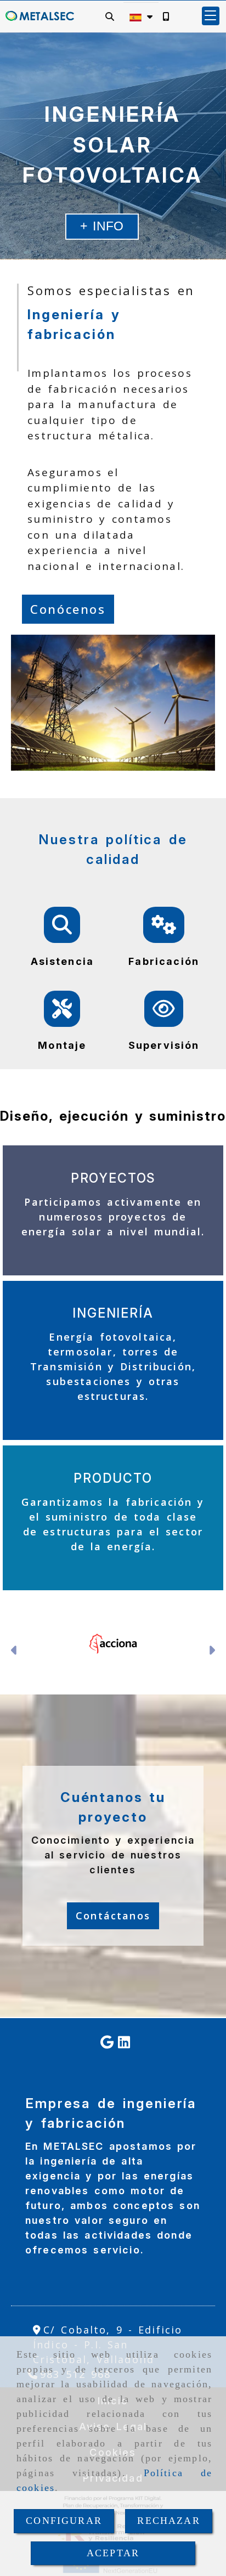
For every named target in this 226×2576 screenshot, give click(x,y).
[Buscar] (110, 16)
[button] (211, 16)
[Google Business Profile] (107, 2043)
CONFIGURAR (64, 2521)
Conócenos (68, 609)
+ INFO (102, 226)
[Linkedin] (124, 2043)
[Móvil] (166, 16)
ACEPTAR (113, 2553)
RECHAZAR (168, 2521)
